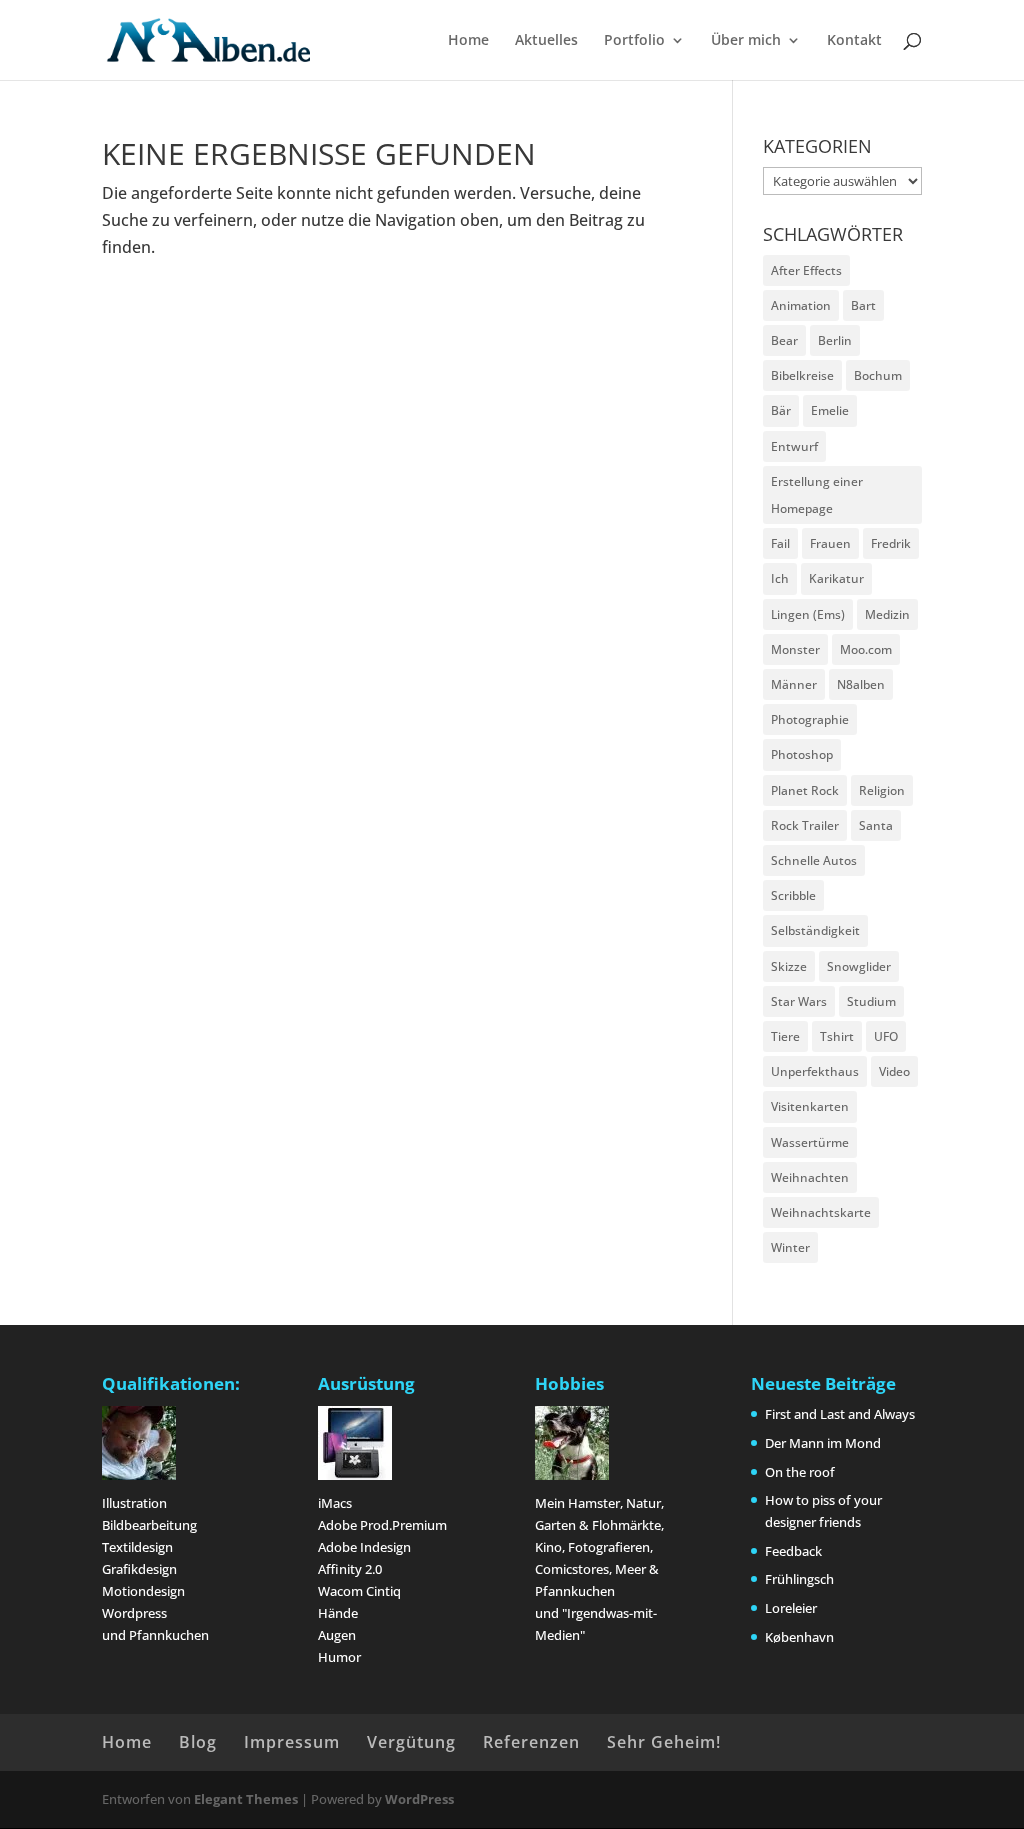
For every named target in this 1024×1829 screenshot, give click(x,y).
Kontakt (854, 41)
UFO (886, 1036)
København (799, 1637)
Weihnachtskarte (821, 1212)
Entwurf (794, 446)
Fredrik (891, 543)
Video (894, 1071)
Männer (794, 684)
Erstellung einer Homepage (817, 495)
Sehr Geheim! (664, 1742)
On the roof (800, 1472)
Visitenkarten (810, 1106)
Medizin (887, 614)
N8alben (861, 684)
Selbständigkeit (815, 930)
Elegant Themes (246, 1799)
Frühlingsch (799, 1579)
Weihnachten (810, 1177)
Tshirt (837, 1036)
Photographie (810, 719)
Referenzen (531, 1742)
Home (468, 41)
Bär (781, 410)
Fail (780, 543)
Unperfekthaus (815, 1071)
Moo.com (866, 649)
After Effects (806, 270)
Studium (871, 1001)
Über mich (746, 41)
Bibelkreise (802, 375)
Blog (198, 1742)
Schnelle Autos (814, 860)
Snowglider (859, 966)
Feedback (793, 1551)
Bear (784, 340)
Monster (795, 649)
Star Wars (799, 1001)
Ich (780, 578)
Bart (863, 305)
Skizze (789, 966)
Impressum (292, 1742)
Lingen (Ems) (808, 614)
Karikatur (836, 578)
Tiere (785, 1036)
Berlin (835, 340)
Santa (876, 825)
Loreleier (791, 1608)
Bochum (878, 375)
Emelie (830, 410)
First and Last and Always (840, 1414)
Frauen (830, 543)
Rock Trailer (805, 825)
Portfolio (634, 41)
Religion (882, 790)
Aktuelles (546, 41)
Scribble (793, 895)
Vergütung (411, 1742)
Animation (801, 305)
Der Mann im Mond (823, 1443)
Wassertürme (810, 1142)
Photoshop (802, 754)
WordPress (419, 1799)
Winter (790, 1247)
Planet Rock (805, 790)
